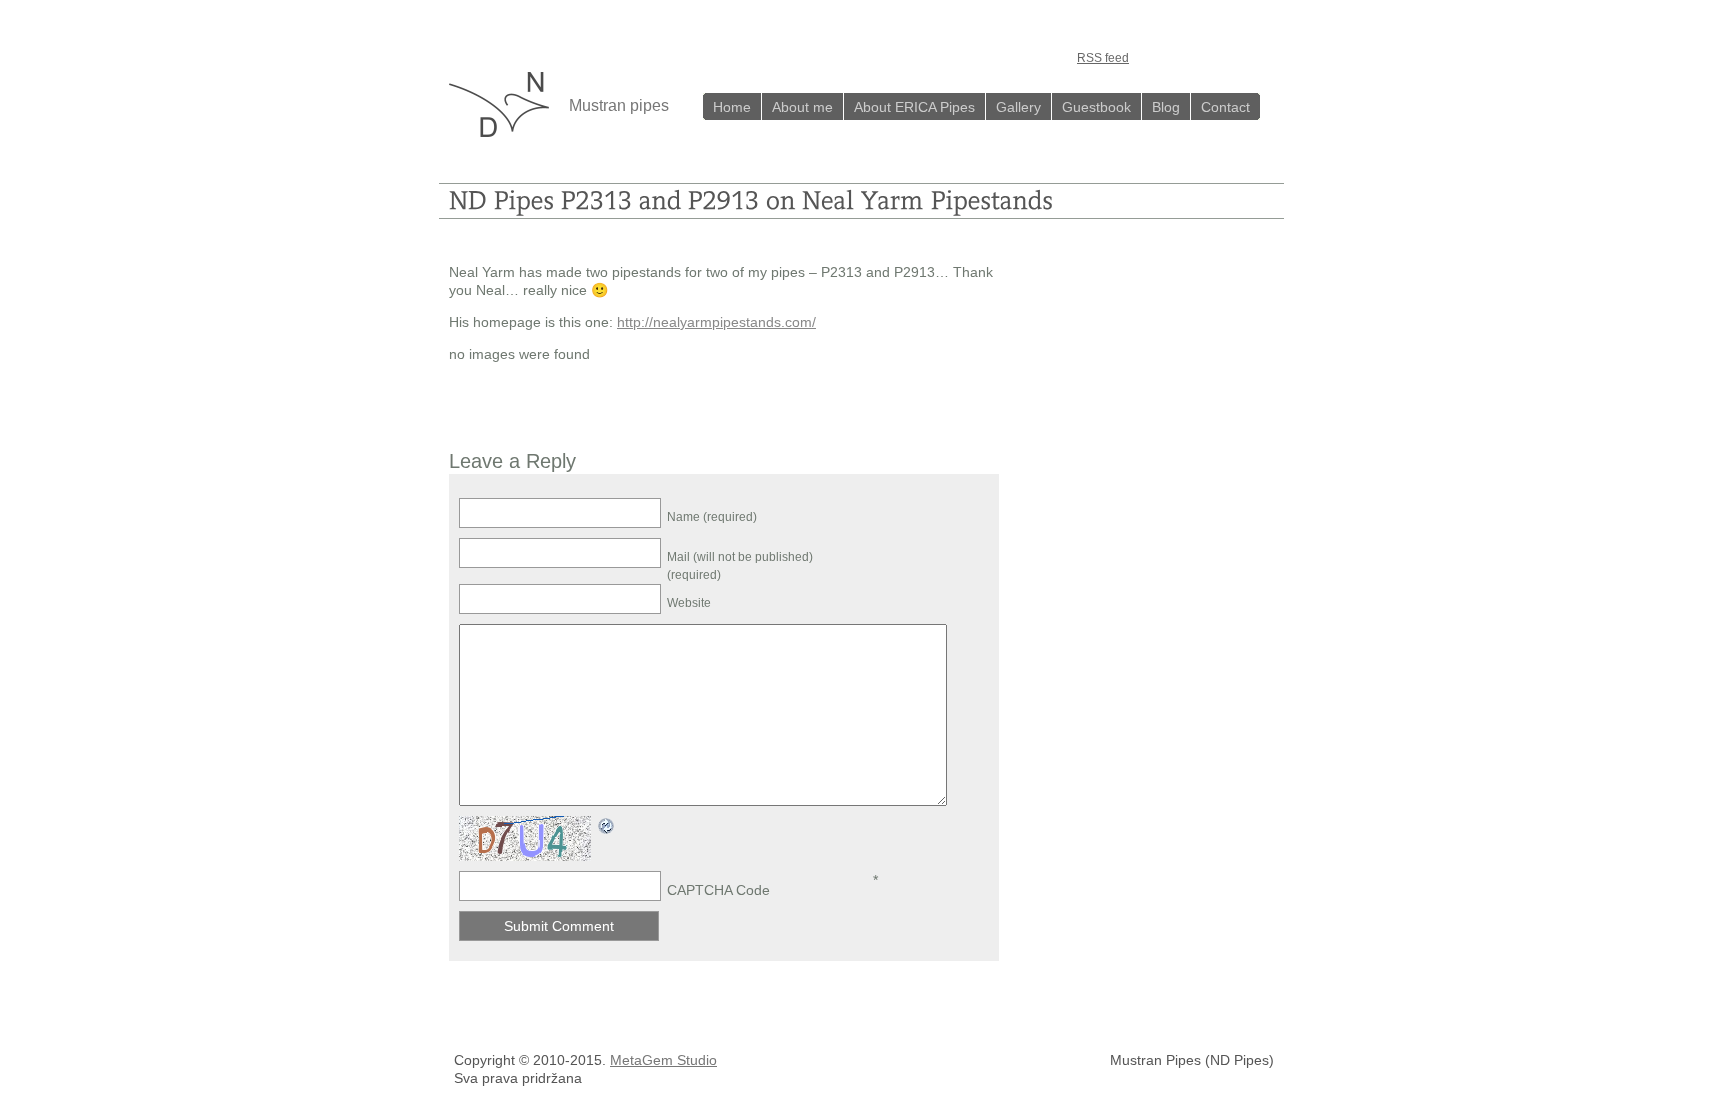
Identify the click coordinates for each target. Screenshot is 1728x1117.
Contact (1225, 107)
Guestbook (1096, 107)
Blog (1166, 107)
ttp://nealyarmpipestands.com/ (720, 322)
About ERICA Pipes (914, 107)
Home (732, 107)
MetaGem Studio (663, 1060)
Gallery (1018, 107)
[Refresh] (607, 827)
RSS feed (1103, 58)
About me (802, 107)
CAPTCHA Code (718, 890)
